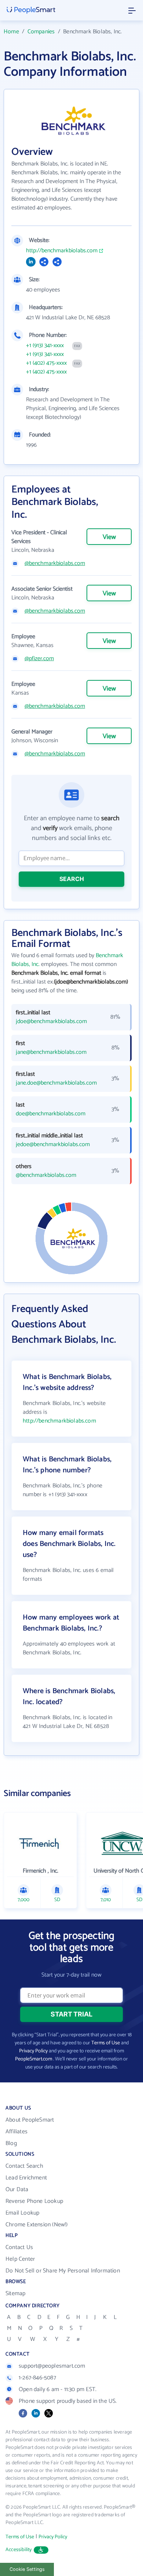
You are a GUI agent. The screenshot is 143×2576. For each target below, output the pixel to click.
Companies (41, 32)
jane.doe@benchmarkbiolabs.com (56, 1083)
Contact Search (24, 2166)
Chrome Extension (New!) (37, 2225)
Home (11, 32)
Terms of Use (106, 2043)
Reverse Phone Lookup (34, 2201)
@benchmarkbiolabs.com (55, 564)
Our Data (17, 2190)
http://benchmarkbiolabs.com (62, 251)
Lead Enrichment (26, 2178)
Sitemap (15, 2294)
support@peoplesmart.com (52, 2366)
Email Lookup (22, 2213)
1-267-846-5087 (37, 2378)
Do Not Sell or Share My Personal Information (63, 2271)
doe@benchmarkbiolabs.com (51, 1114)
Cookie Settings (27, 2569)
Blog (11, 2143)
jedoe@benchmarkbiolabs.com (53, 1145)
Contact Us (19, 2247)
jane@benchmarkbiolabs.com (51, 1052)
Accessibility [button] (19, 2550)
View (109, 537)
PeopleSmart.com (34, 2059)
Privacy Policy (33, 2051)
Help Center (20, 2259)
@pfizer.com (39, 659)
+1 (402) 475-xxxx (46, 363)
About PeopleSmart (30, 2120)
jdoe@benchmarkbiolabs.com (51, 1022)
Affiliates (16, 2132)
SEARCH (72, 879)
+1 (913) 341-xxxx (45, 346)
